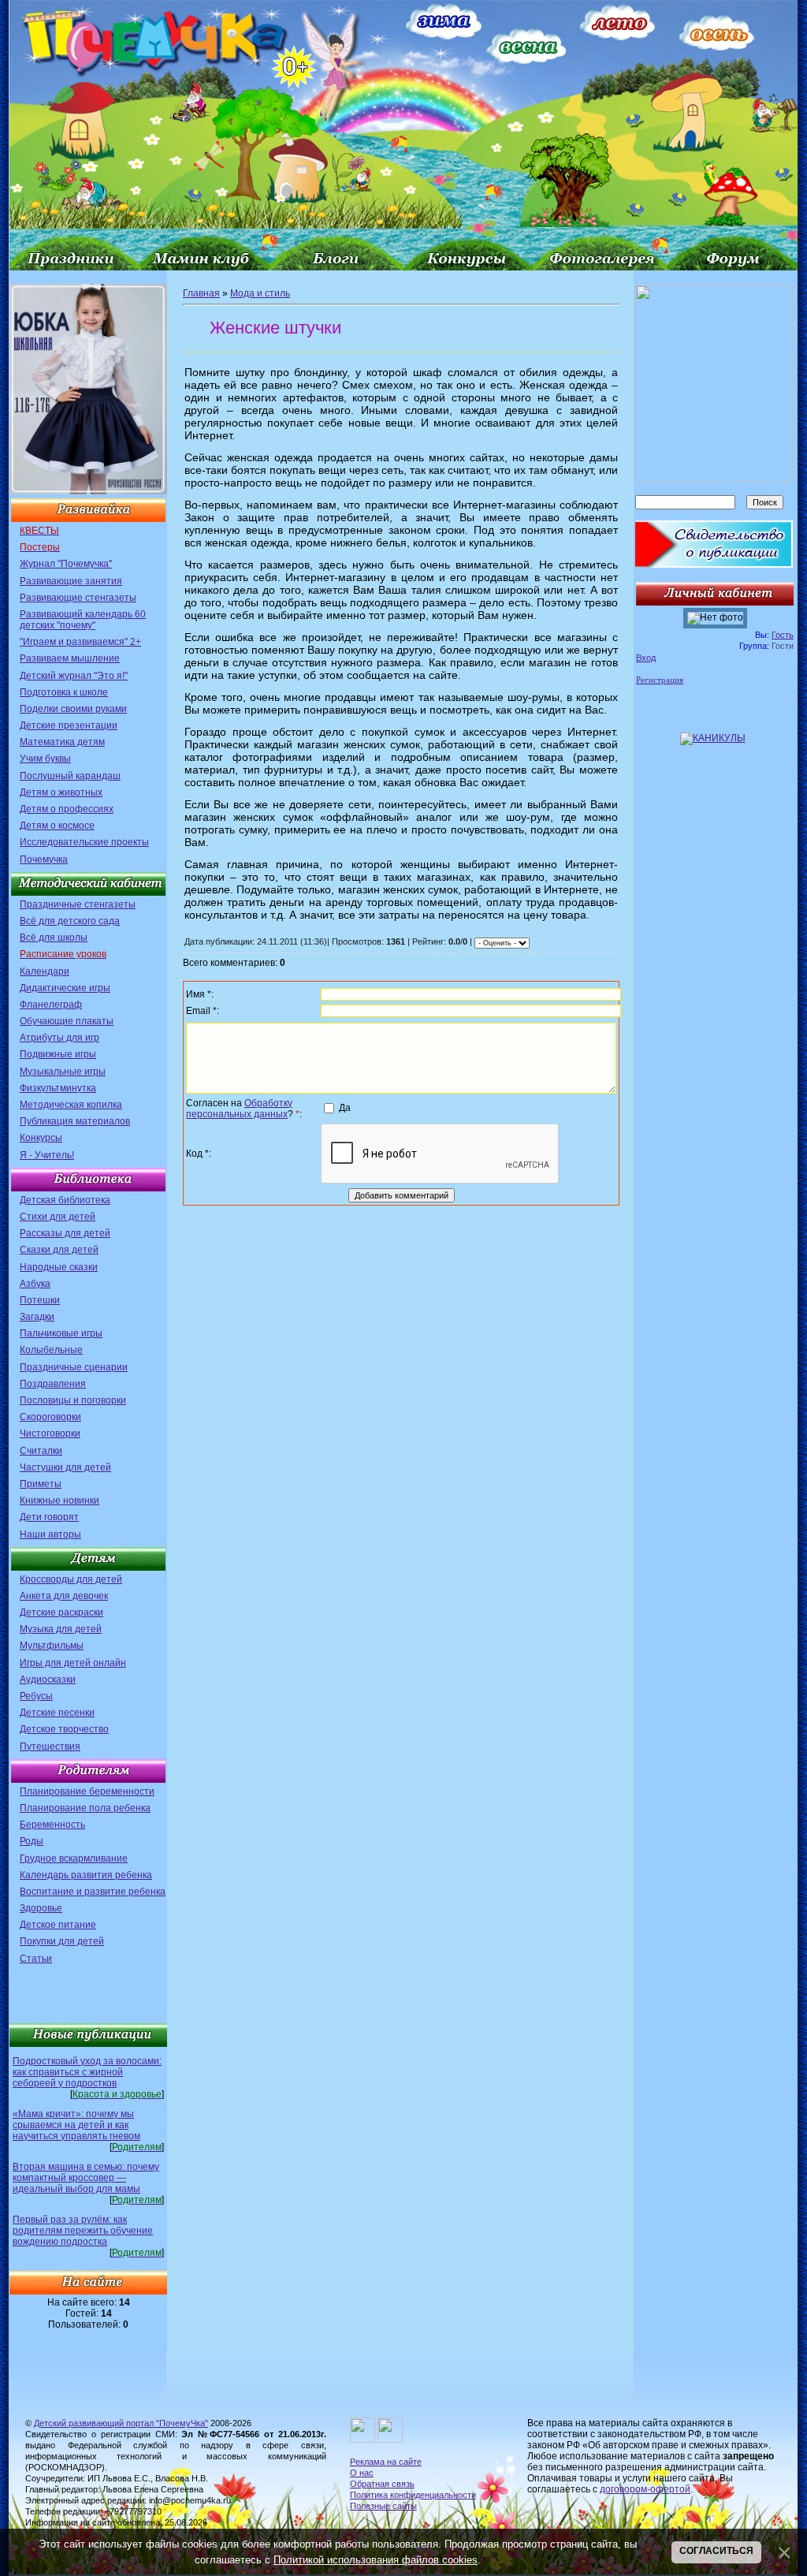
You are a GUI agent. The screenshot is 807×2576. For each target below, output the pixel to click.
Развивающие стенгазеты (78, 598)
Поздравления (53, 1384)
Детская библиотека (65, 1200)
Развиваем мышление (70, 658)
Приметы (41, 1484)
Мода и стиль (260, 293)
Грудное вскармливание (74, 1858)
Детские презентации (69, 725)
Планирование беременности (87, 1791)
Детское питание (58, 1925)
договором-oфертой (645, 2489)
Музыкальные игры (63, 1072)
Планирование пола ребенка (85, 1808)
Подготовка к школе (64, 692)
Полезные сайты (383, 2506)
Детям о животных (61, 792)
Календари (45, 971)
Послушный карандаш (70, 776)
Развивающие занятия (71, 581)
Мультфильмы (52, 1646)
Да (345, 1108)
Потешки (40, 1300)
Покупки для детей (62, 1941)
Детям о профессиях (67, 809)
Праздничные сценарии (74, 1367)
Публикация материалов (75, 1121)
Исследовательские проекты (84, 842)
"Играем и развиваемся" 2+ (80, 642)
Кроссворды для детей (71, 1579)
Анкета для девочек (64, 1596)
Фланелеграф (51, 1005)
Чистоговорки (50, 1433)
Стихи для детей (58, 1217)
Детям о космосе (57, 826)
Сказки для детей (59, 1250)
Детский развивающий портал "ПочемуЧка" (121, 2423)
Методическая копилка (71, 1105)
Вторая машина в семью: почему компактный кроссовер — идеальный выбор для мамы (86, 2178)
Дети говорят (49, 1517)
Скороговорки (50, 1417)
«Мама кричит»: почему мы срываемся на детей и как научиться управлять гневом (76, 2125)
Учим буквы (45, 759)
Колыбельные (51, 1350)
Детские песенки (57, 1713)
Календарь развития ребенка (86, 1875)
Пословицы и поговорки (73, 1400)
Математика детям (62, 742)
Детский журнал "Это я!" (74, 676)
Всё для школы (54, 938)
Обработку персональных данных (239, 1109)
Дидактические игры (65, 988)
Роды (32, 1841)
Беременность (52, 1825)
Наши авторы (50, 1534)
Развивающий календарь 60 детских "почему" (83, 620)
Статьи (36, 1959)
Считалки (41, 1451)
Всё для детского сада (70, 921)
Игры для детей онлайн (73, 1663)
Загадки (37, 1317)
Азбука (35, 1284)
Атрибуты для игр (60, 1038)
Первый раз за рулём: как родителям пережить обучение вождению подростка (83, 2231)
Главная (201, 293)
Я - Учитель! (47, 1155)
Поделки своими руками (73, 709)
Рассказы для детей (65, 1233)
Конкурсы (41, 1138)
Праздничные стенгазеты (78, 904)
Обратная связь (382, 2484)
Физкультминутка (58, 1088)
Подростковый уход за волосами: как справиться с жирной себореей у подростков (87, 2072)
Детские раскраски (61, 1612)
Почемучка (44, 859)
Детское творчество (64, 1729)
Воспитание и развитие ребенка (93, 1892)
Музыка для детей (61, 1629)
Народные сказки (59, 1267)
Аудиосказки (48, 1679)
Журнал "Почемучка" (66, 564)
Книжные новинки (60, 1500)
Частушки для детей (65, 1467)
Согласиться (716, 2551)
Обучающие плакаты (67, 1021)
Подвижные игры (58, 1054)
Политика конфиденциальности (413, 2495)
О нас (362, 2473)
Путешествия (50, 1747)
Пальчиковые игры (61, 1333)
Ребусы (36, 1696)
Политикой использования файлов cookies (376, 2560)
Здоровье (41, 1908)
